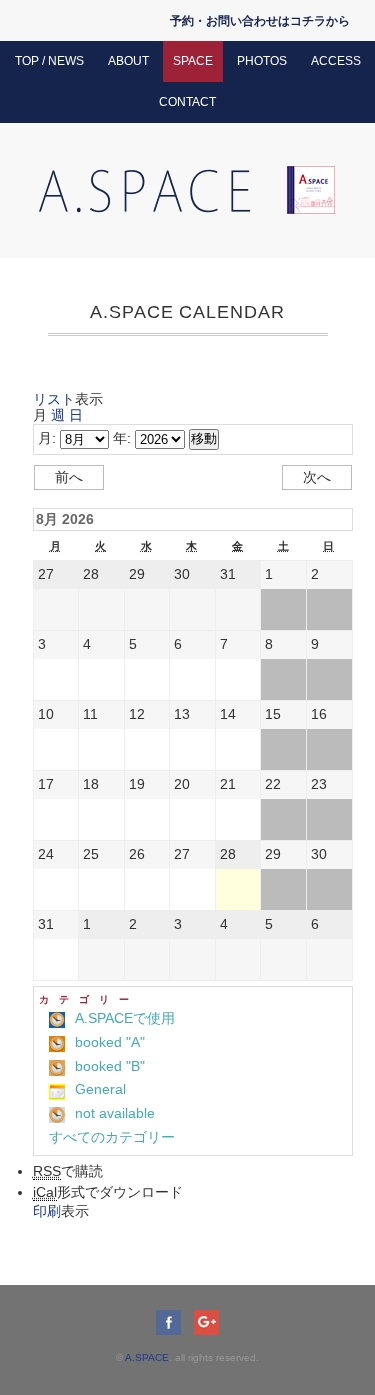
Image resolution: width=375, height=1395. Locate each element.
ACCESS (336, 61)
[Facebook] (173, 1322)
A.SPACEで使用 (125, 1018)
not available (115, 1113)
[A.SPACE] (188, 175)
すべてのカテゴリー (112, 1137)
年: (122, 438)
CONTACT (187, 102)
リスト (68, 399)
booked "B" (110, 1066)
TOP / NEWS (49, 61)
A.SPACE (147, 1357)
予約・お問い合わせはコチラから (260, 21)
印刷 (61, 1211)
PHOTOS (262, 61)
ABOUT (128, 61)
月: (47, 438)
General (100, 1089)
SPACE (193, 61)
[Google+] (206, 1322)
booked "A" (110, 1042)
